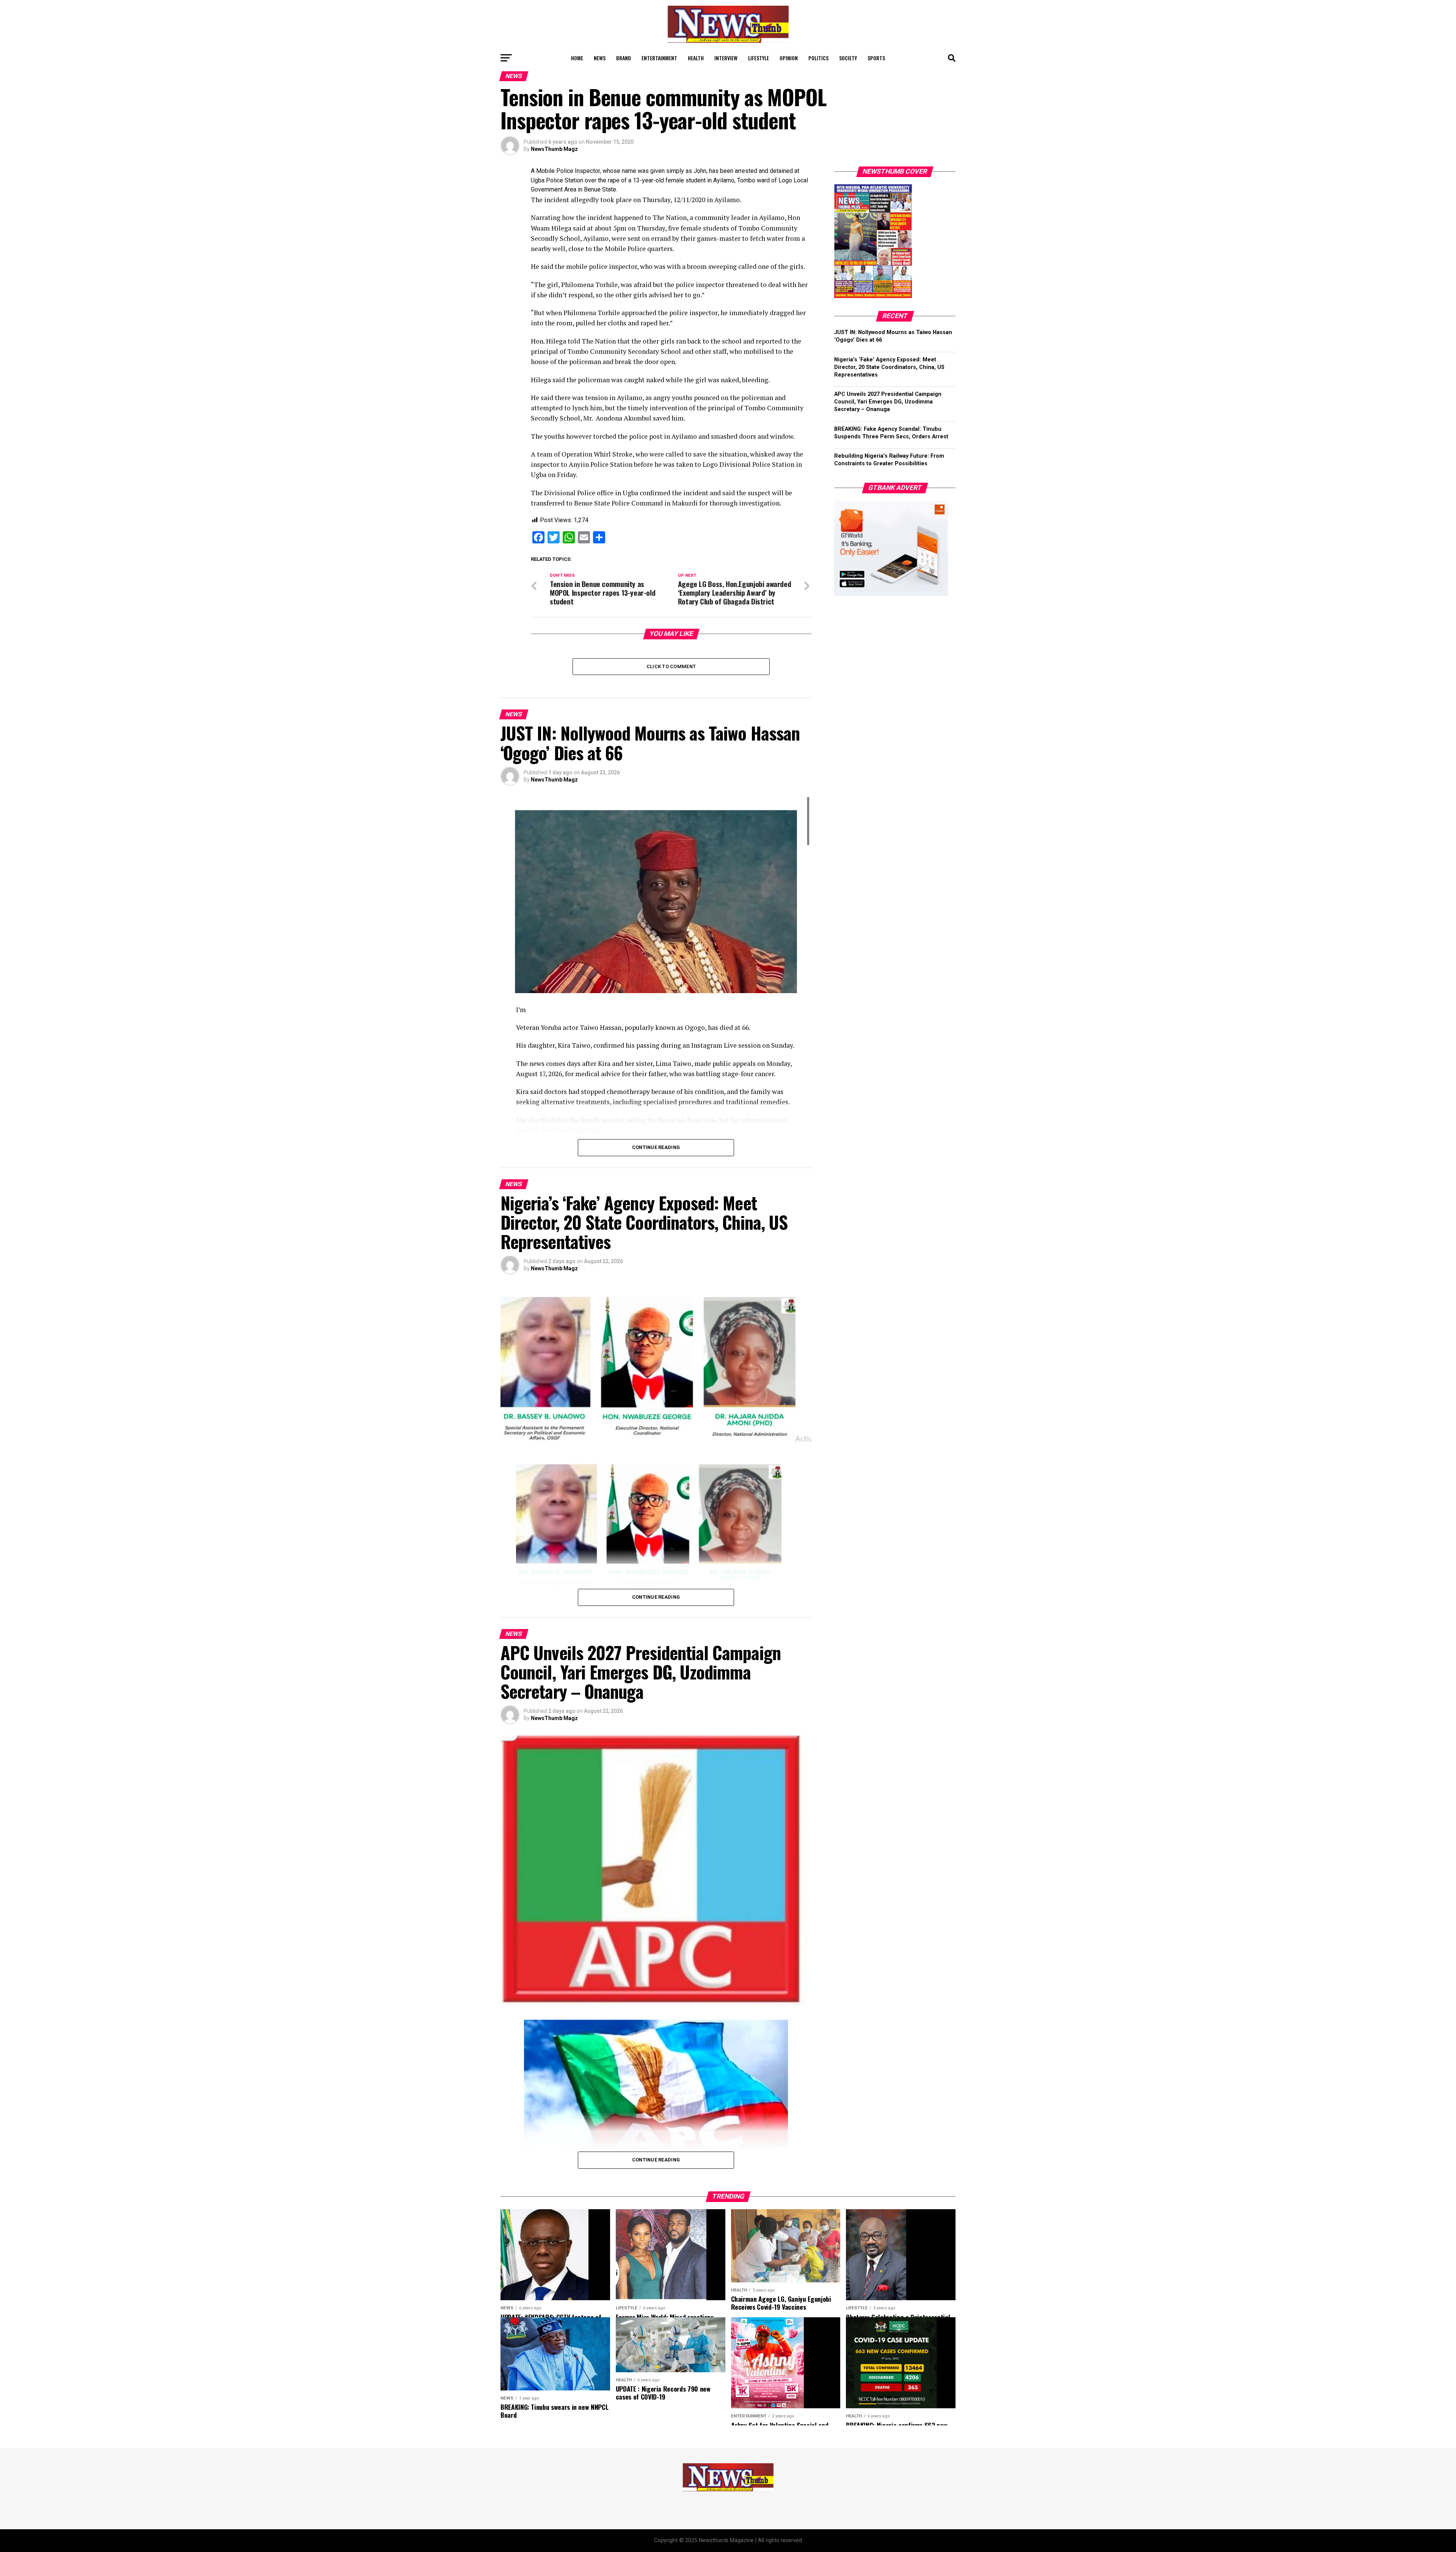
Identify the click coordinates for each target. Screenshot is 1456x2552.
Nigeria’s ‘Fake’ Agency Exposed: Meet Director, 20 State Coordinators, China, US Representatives (889, 367)
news (600, 58)
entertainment (659, 58)
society (848, 58)
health (696, 58)
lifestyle (759, 58)
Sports (876, 58)
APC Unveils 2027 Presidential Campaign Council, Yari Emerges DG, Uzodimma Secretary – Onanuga (888, 402)
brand (624, 58)
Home (577, 58)
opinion (789, 58)
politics (818, 58)
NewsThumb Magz (554, 149)
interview (726, 58)
